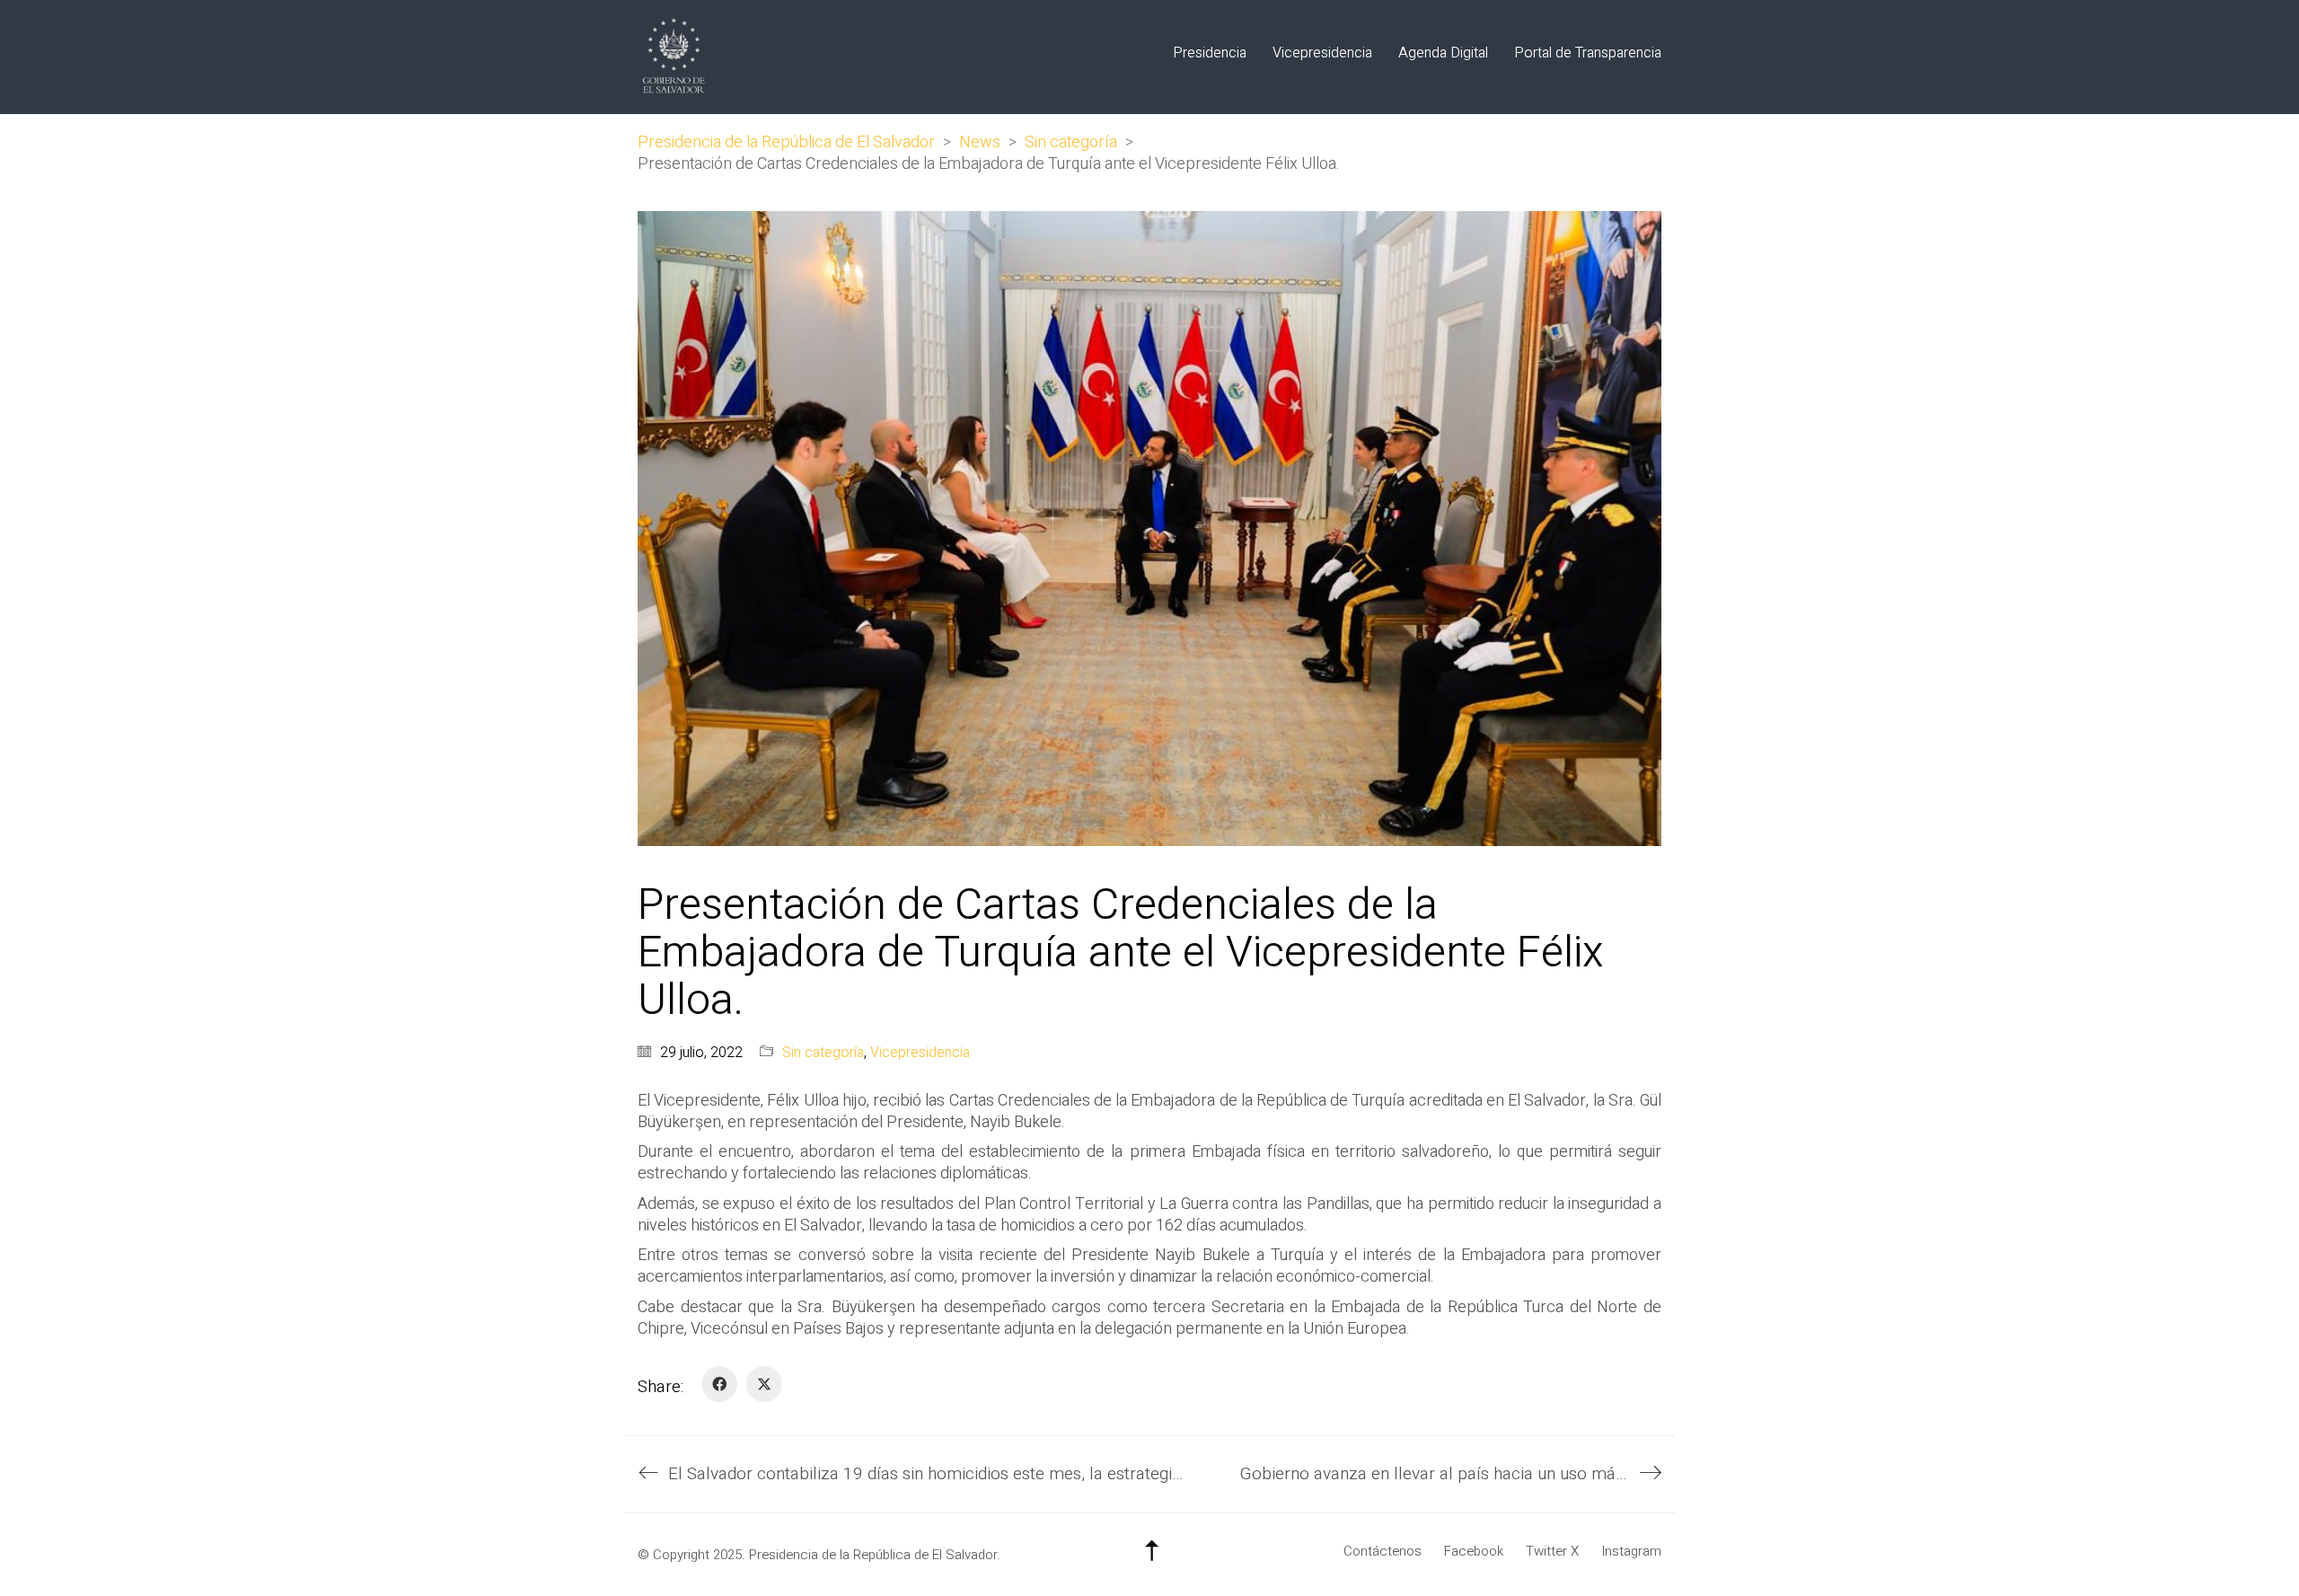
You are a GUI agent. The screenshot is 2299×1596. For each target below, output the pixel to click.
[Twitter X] (764, 1384)
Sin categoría (823, 1053)
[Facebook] (719, 1384)
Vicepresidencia (920, 1053)
